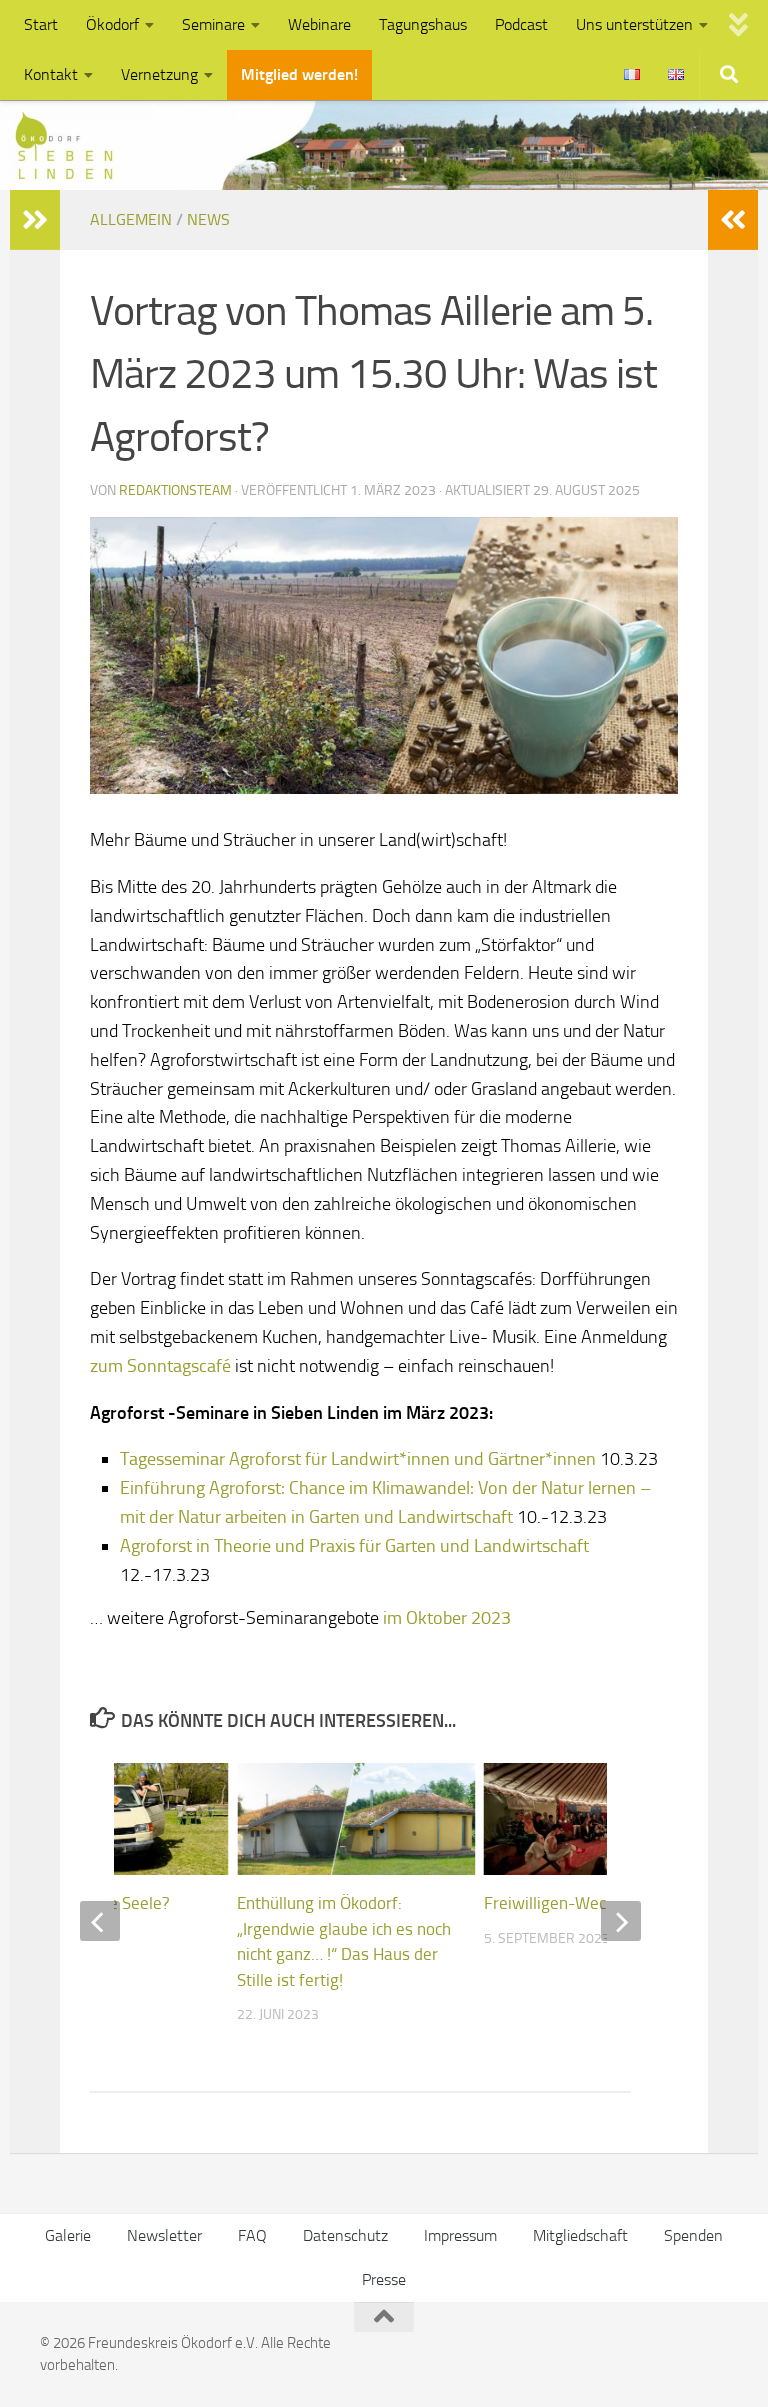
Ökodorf (112, 24)
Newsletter (164, 2235)
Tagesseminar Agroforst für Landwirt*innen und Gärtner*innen (358, 1459)
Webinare (319, 24)
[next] (621, 1921)
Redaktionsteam (175, 490)
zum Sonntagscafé (160, 1366)
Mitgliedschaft (580, 2235)
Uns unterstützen (634, 24)
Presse (384, 2279)
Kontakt (51, 74)
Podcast (521, 24)
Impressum (460, 2235)
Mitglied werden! (299, 74)
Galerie (68, 2235)
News (208, 219)
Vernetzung (159, 74)
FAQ (252, 2235)
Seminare (213, 24)
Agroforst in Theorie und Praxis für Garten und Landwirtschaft (354, 1546)
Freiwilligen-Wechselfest (574, 1903)
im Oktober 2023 (447, 1618)
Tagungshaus (423, 24)
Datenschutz (345, 2235)
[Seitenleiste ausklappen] (733, 220)
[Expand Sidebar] (35, 220)
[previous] (100, 1921)
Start (41, 24)
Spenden (693, 2235)
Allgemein (131, 219)
